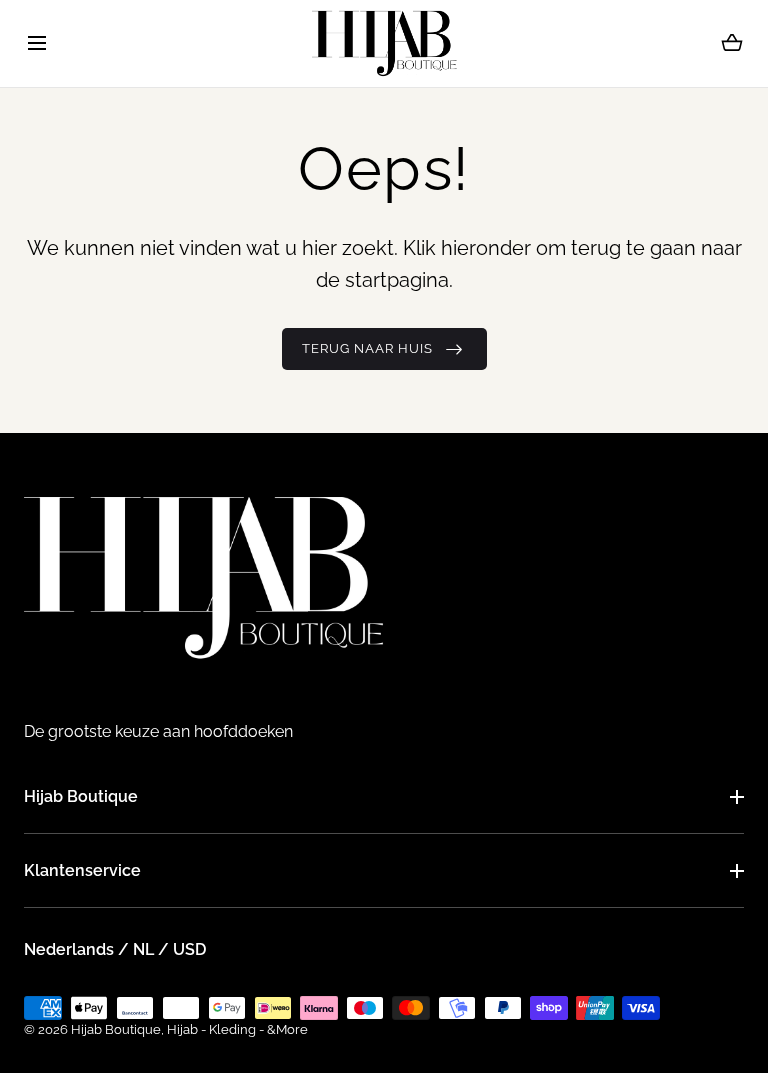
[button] (36, 43)
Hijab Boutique (81, 796)
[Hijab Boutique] (384, 43)
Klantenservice (82, 870)
